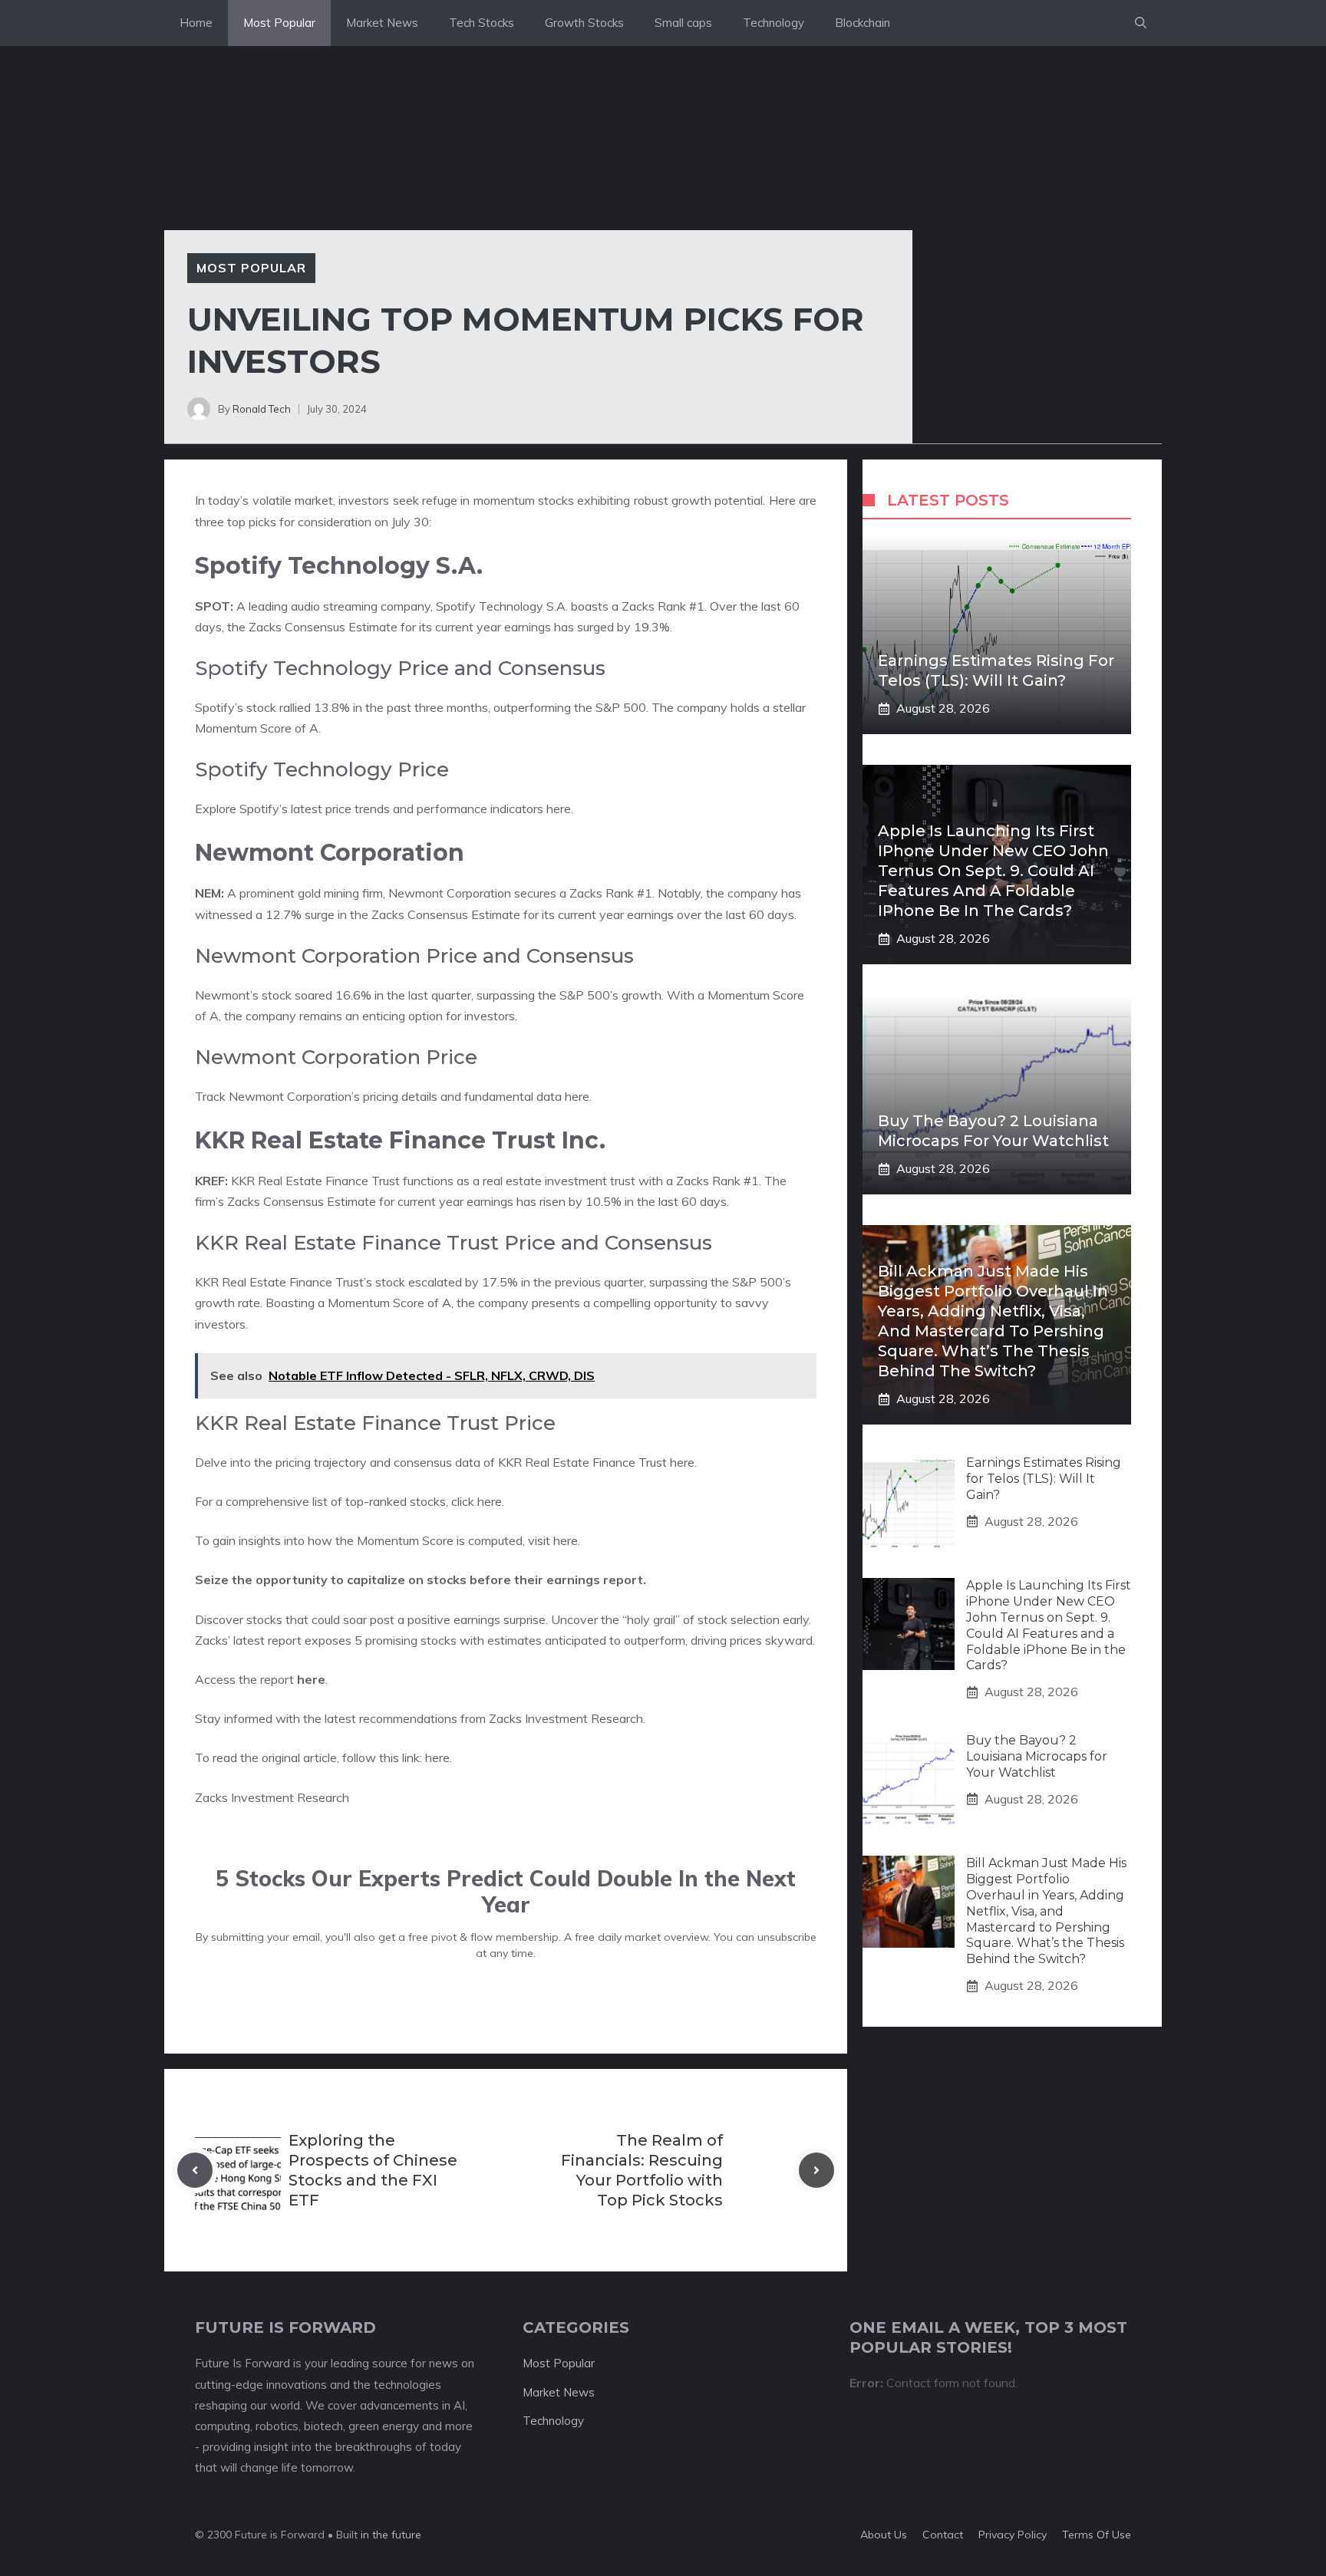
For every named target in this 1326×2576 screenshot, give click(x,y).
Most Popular (279, 23)
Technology (773, 23)
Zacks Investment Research (566, 1718)
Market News (382, 23)
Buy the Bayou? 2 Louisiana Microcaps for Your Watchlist (1037, 1756)
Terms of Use (1097, 2535)
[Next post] (816, 2170)
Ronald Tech (262, 409)
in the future (389, 2535)
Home (196, 23)
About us (884, 2535)
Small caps (683, 23)
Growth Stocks (584, 23)
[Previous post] (195, 2170)
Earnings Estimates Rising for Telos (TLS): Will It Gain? (1044, 1479)
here (559, 809)
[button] (1141, 23)
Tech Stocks (482, 23)
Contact (943, 2535)
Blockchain (863, 23)
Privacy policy (1013, 2535)
